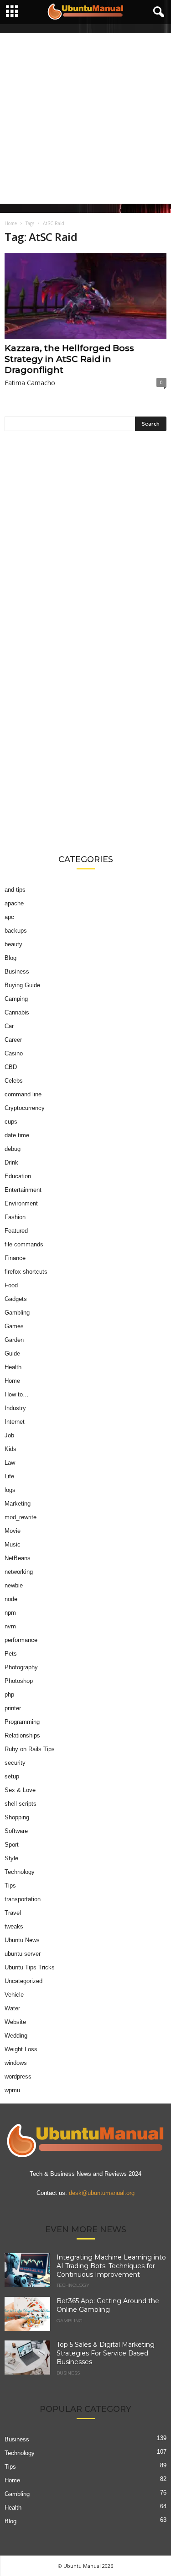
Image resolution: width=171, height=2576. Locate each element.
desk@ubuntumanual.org (102, 2193)
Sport (12, 1845)
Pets (11, 1654)
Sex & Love (20, 1790)
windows (16, 2063)
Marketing (18, 1504)
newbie (14, 1585)
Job (9, 1435)
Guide (12, 1353)
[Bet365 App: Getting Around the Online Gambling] (27, 2314)
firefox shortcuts (26, 1272)
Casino (14, 1053)
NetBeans (18, 1558)
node (11, 1599)
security (15, 1763)
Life (9, 1476)
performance (21, 1640)
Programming (22, 1722)
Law (10, 1463)
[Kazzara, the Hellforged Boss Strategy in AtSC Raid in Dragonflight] (85, 296)
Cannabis (17, 1012)
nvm (10, 1626)
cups (11, 1122)
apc (9, 917)
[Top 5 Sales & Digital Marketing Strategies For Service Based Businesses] (27, 2358)
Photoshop (19, 1681)
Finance (15, 1258)
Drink (11, 1162)
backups (16, 931)
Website (15, 2022)
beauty (13, 944)
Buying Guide (22, 985)
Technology (20, 1872)
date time (17, 1135)
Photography (21, 1667)
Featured (16, 1231)
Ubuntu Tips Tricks (30, 1967)
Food (11, 1285)
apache (14, 903)
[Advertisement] (85, 118)
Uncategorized (23, 1981)
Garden (14, 1340)
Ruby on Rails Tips (30, 1749)
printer (13, 1708)
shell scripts (21, 1804)
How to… (17, 1394)
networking (19, 1572)
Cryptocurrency (25, 1108)
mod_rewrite (21, 1517)
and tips (15, 890)
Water (12, 2008)
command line (23, 1094)
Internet (15, 1422)
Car (9, 1026)
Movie (13, 1531)
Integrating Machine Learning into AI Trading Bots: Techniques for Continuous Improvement (111, 2266)
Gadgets (16, 1299)
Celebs (14, 1081)
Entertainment (23, 1190)
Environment (21, 1203)
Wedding (16, 2036)
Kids (10, 1449)
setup (12, 1776)
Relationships (22, 1735)
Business (17, 972)
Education (18, 1176)
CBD (11, 1067)
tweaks (14, 1926)
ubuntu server (23, 1954)
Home (11, 223)
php (9, 1695)
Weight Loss (21, 2049)
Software (16, 1831)
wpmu (12, 2090)
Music (13, 1544)
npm (10, 1613)
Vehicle (14, 1995)
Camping (16, 999)
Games (14, 1326)
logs (10, 1490)
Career (13, 1040)
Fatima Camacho (30, 383)
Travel (13, 1913)
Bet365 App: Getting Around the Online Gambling (108, 2305)
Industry (15, 1408)
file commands (24, 1244)
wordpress (18, 2076)
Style (11, 1858)
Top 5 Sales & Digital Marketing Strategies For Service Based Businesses (106, 2353)
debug (13, 1149)
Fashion (15, 1217)
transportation (23, 1899)
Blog (10, 958)
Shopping (17, 1817)
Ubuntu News (22, 1940)
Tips (10, 1886)
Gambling (17, 1313)
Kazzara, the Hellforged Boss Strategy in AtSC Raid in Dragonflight (69, 359)
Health (13, 1367)
